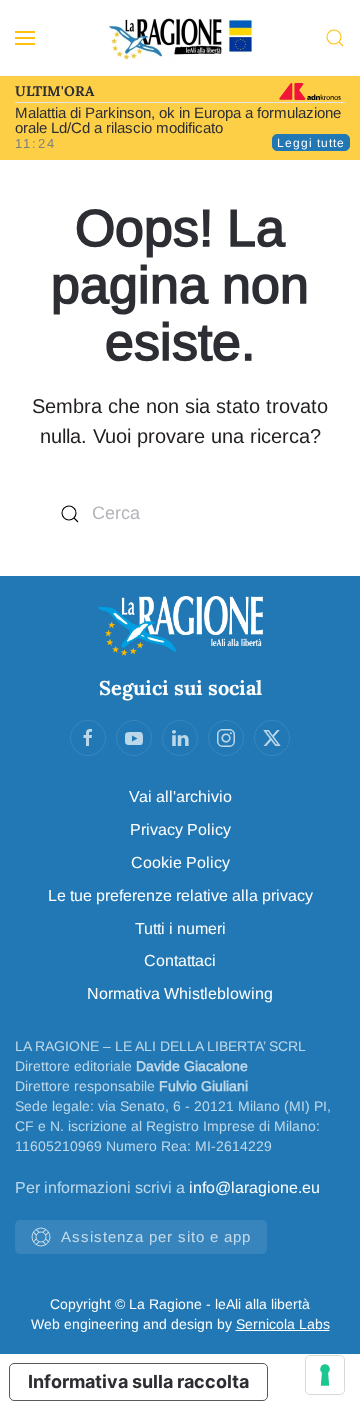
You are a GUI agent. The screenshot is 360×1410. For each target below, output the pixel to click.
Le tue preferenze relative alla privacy (180, 895)
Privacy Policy (180, 829)
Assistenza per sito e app (156, 1236)
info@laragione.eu (254, 1187)
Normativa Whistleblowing (180, 993)
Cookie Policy (180, 862)
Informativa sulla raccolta (138, 1381)
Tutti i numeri (180, 928)
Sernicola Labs (283, 1324)
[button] (25, 38)
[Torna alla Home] (180, 38)
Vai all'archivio (180, 796)
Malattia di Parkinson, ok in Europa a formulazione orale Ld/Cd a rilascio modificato (178, 120)
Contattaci (180, 960)
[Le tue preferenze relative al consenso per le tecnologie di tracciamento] (325, 1375)
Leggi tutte (311, 143)
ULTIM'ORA (54, 91)
